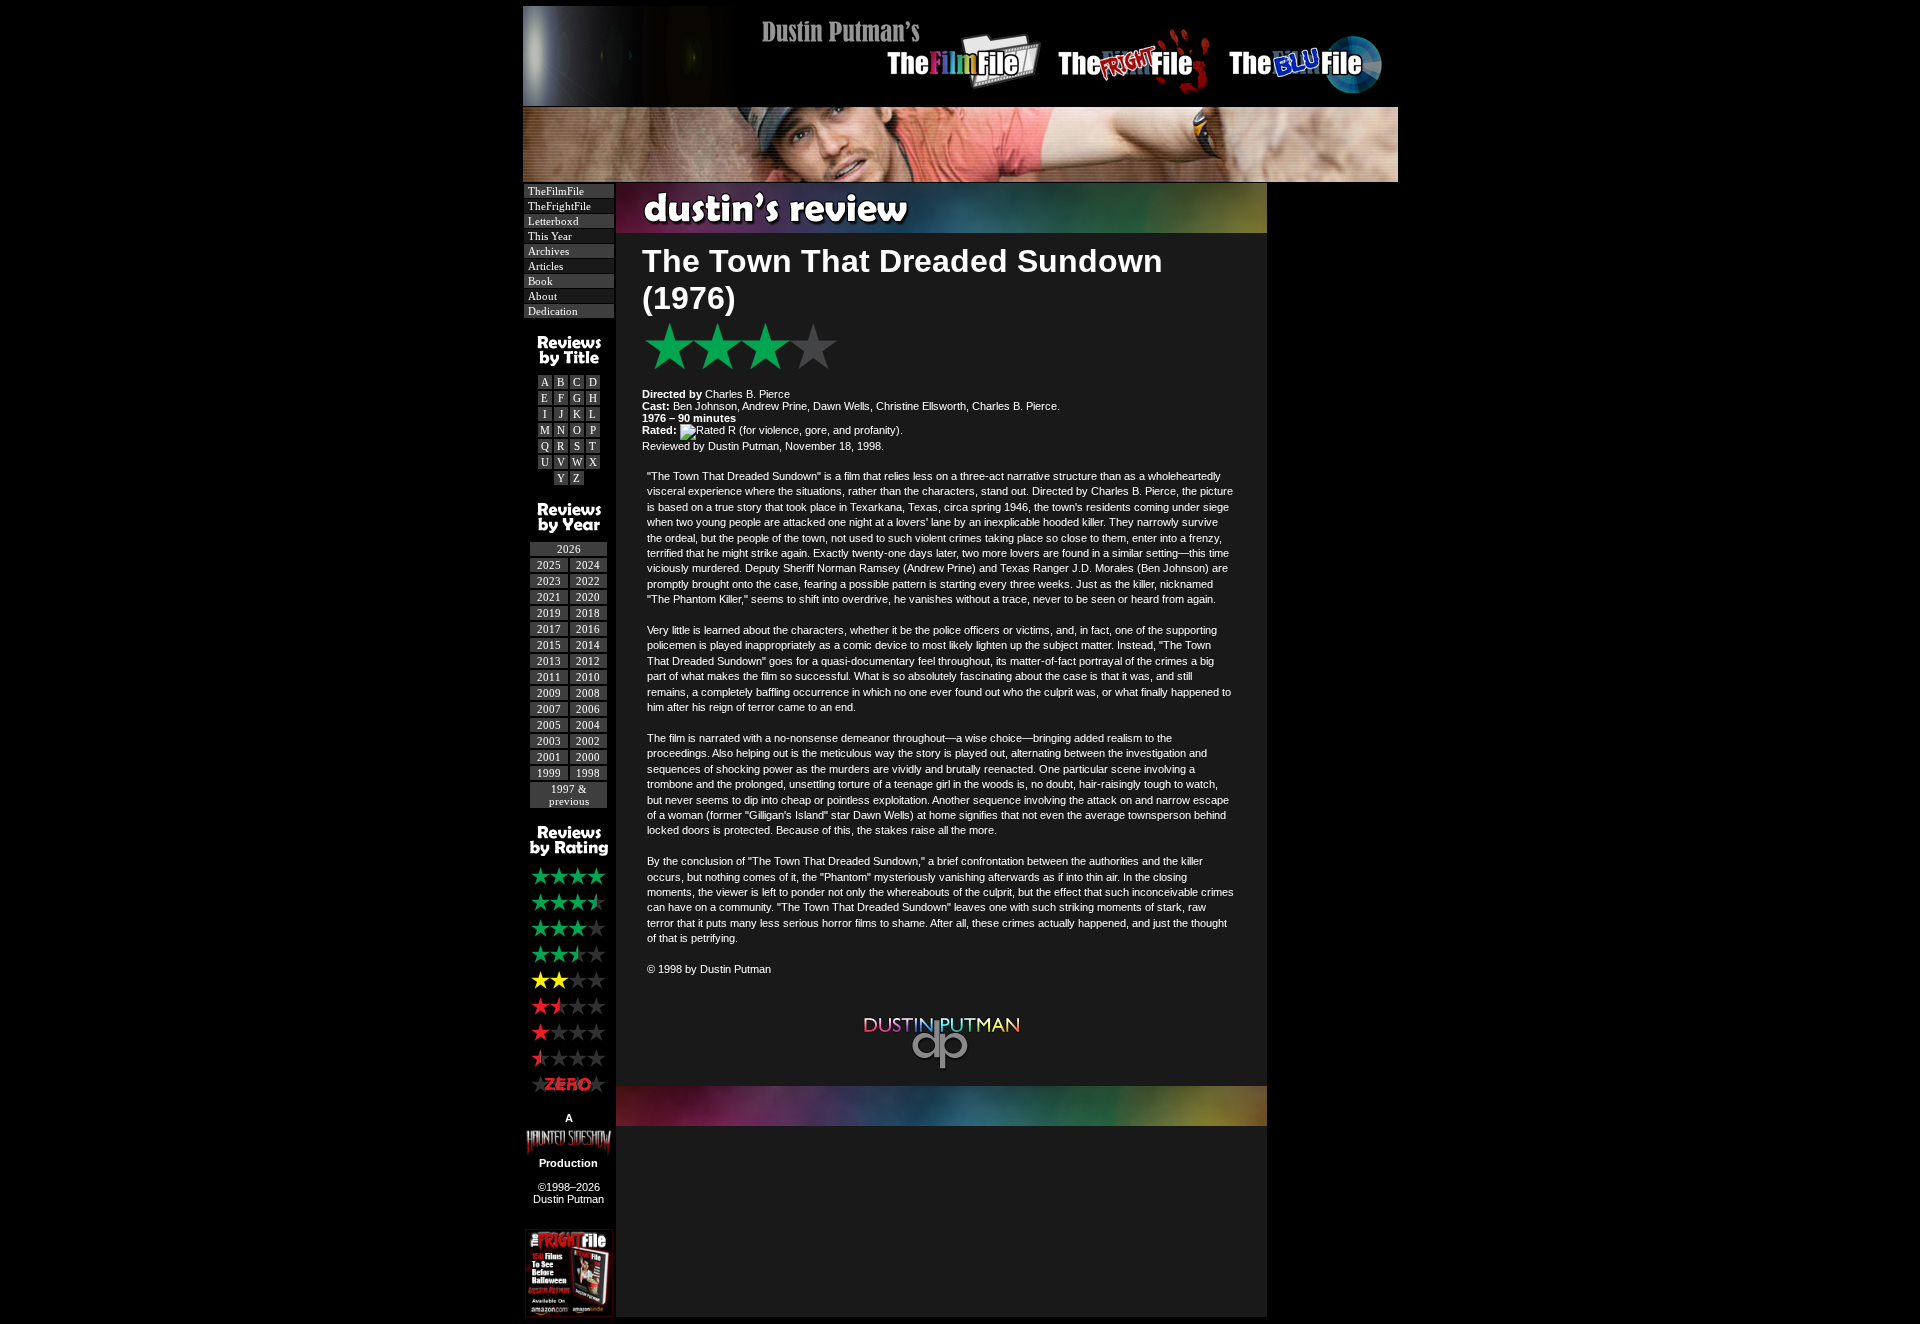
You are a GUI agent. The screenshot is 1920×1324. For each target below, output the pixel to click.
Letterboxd (552, 221)
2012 (588, 661)
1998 (588, 773)
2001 (549, 757)
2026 (569, 549)
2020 (588, 597)
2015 (549, 645)
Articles (544, 266)
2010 (588, 677)
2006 (588, 709)
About (541, 296)
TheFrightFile (558, 206)
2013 (549, 661)
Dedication (551, 311)
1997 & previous (569, 795)
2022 (588, 581)
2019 (549, 613)
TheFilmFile (554, 191)
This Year (548, 236)
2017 (549, 629)
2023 (549, 581)
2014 (588, 645)
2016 (588, 629)
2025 (549, 565)
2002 (588, 741)
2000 (588, 757)
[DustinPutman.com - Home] (960, 100)
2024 (588, 565)
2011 (549, 677)
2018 (588, 613)
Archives (547, 251)
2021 (549, 597)
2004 (588, 725)
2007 (549, 709)
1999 (549, 773)
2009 (549, 693)
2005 (549, 725)
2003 (549, 741)
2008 (588, 693)
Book (539, 281)
